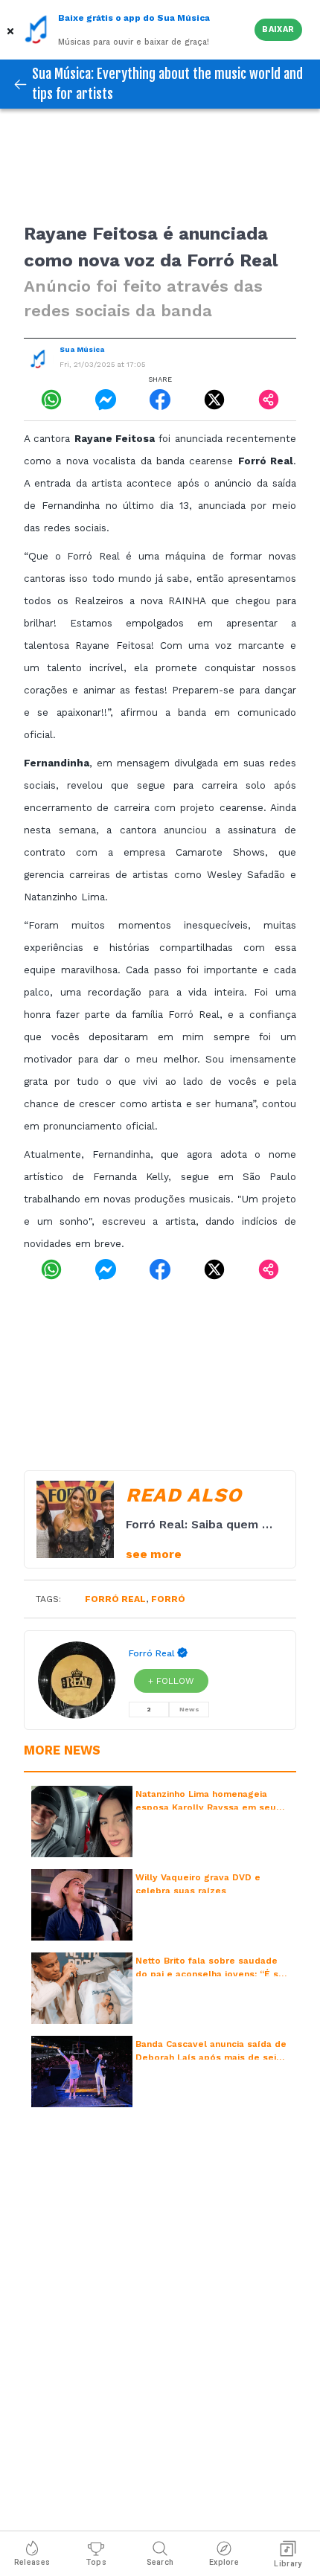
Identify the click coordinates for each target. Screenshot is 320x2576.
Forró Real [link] (152, 1653)
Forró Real (115, 1599)
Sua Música (82, 349)
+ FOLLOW (171, 1681)
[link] (51, 400)
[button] (12, 30)
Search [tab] (160, 2562)
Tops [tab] (96, 2562)
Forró (168, 1599)
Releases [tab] (32, 2562)
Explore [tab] (224, 2562)
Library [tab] (288, 2564)
